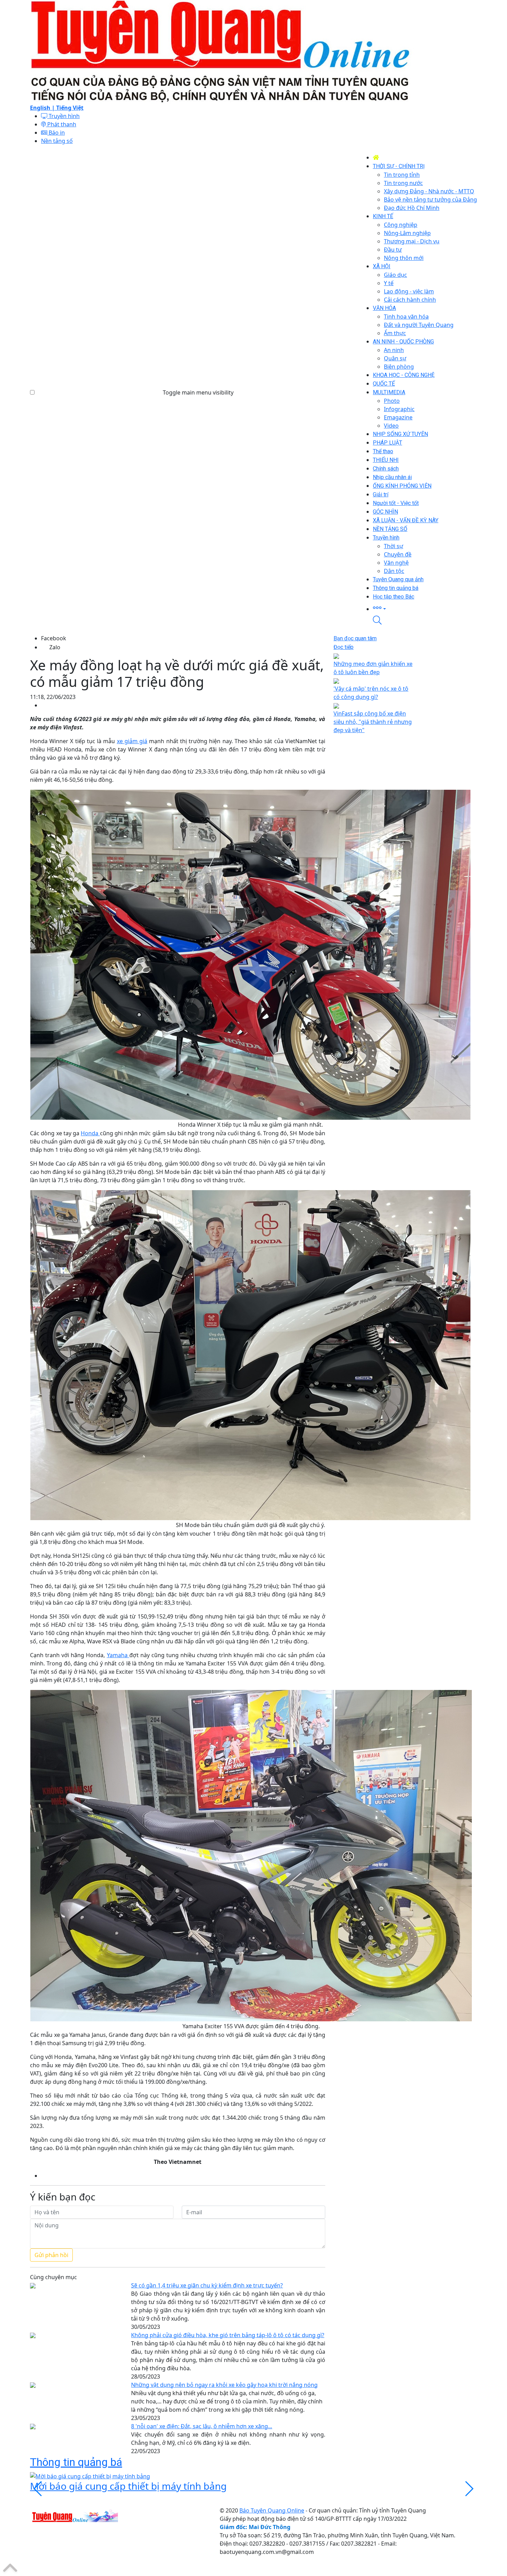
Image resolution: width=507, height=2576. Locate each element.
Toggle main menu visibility (198, 392)
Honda (90, 1133)
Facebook (54, 638)
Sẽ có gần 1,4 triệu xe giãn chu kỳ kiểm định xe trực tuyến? (207, 2285)
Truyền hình (63, 116)
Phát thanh (61, 124)
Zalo (55, 647)
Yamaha (118, 1655)
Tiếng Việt (70, 108)
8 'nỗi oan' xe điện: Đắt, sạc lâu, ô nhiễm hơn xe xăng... (202, 2426)
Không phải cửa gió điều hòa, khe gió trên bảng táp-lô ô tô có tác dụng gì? (228, 2335)
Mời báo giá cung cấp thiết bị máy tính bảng (128, 2486)
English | (43, 108)
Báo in (56, 133)
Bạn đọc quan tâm (355, 638)
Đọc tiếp (344, 647)
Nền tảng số (57, 141)
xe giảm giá (132, 741)
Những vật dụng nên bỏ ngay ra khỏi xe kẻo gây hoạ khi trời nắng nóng (224, 2385)
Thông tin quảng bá (76, 2462)
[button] (425, 608)
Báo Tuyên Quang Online (272, 2510)
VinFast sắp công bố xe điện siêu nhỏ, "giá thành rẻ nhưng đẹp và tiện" (373, 722)
